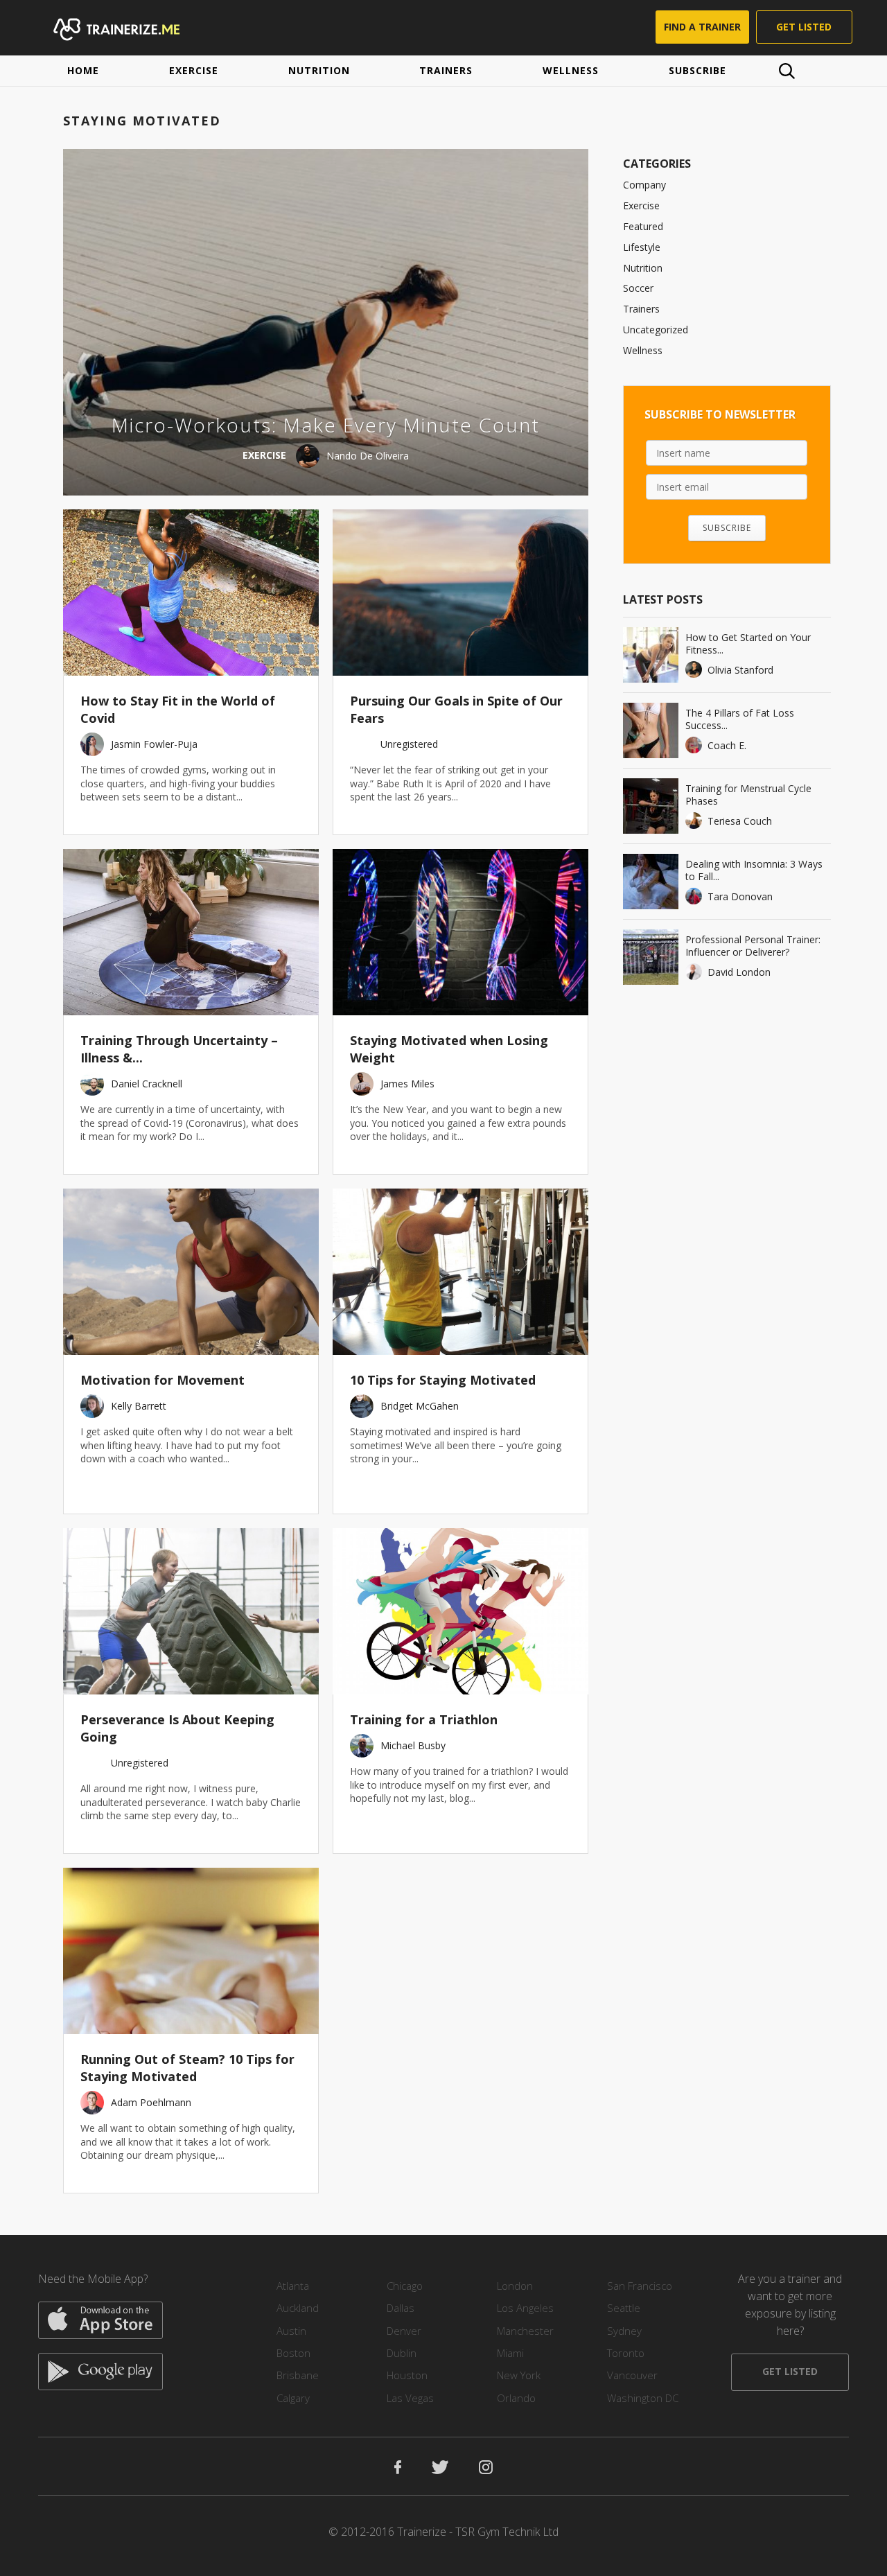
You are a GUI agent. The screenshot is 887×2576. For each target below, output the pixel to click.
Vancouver (632, 2375)
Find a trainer (702, 27)
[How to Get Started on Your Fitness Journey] (651, 655)
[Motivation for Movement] (191, 1272)
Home (83, 70)
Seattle (624, 2308)
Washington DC (643, 2398)
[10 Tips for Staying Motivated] (460, 1272)
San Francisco (640, 2286)
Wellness (571, 70)
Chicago (405, 2286)
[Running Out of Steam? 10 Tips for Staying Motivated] (191, 1951)
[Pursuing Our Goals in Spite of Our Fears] (460, 593)
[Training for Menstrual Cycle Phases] (651, 806)
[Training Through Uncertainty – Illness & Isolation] (191, 932)
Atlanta (293, 2286)
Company (644, 185)
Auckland (298, 2308)
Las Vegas (410, 2398)
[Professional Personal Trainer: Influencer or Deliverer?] (651, 957)
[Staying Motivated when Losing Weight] (460, 932)
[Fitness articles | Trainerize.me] (130, 28)
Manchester (525, 2331)
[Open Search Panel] (787, 71)
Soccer (638, 288)
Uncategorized (656, 330)
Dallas (401, 2308)
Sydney (624, 2331)
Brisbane (298, 2375)
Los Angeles (525, 2308)
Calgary (293, 2398)
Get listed (804, 27)
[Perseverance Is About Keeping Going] (191, 1611)
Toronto (626, 2353)
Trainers (446, 70)
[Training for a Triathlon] (460, 1611)
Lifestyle (642, 247)
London (515, 2286)
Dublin (402, 2353)
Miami (510, 2353)
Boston (293, 2353)
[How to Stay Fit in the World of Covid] (191, 593)
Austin (291, 2331)
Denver (404, 2331)
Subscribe (697, 70)
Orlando (516, 2398)
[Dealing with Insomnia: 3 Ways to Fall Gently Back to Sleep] (651, 882)
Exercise (194, 70)
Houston (407, 2375)
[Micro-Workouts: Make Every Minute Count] (326, 322)
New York (519, 2375)
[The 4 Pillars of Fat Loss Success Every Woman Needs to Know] (651, 730)
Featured (643, 226)
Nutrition (319, 70)
